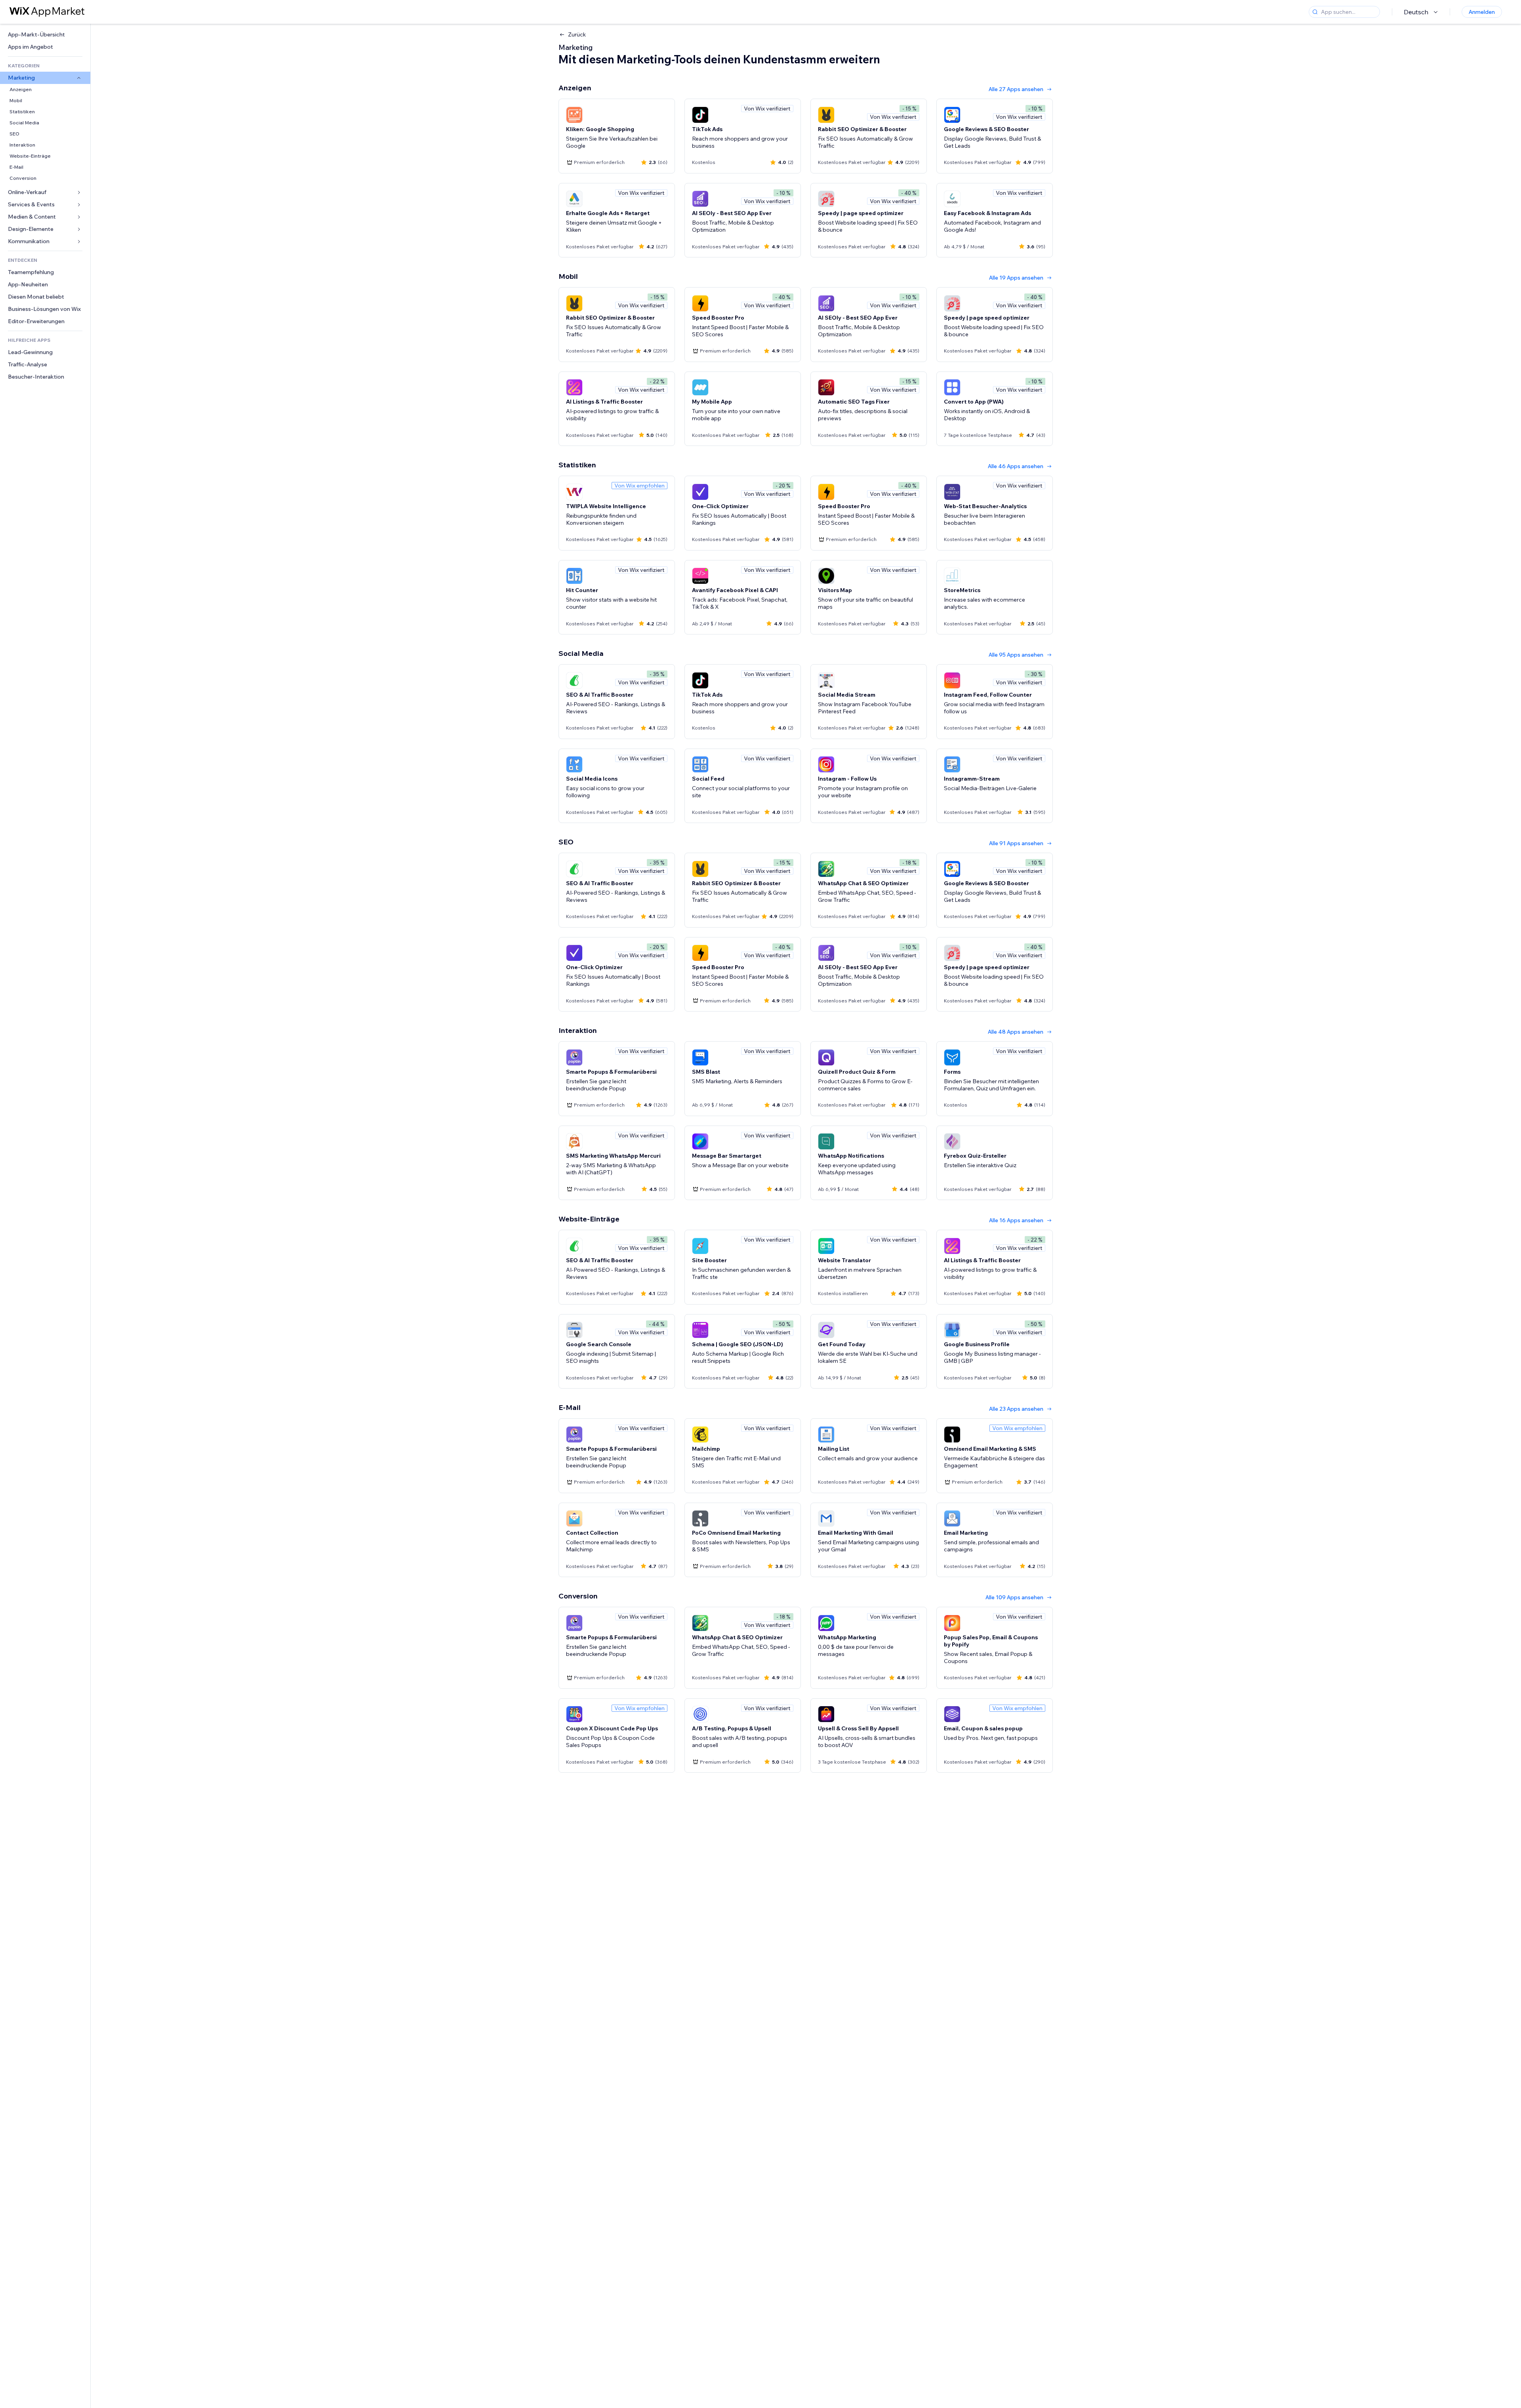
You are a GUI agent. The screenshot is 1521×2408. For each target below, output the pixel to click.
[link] (45, 35)
